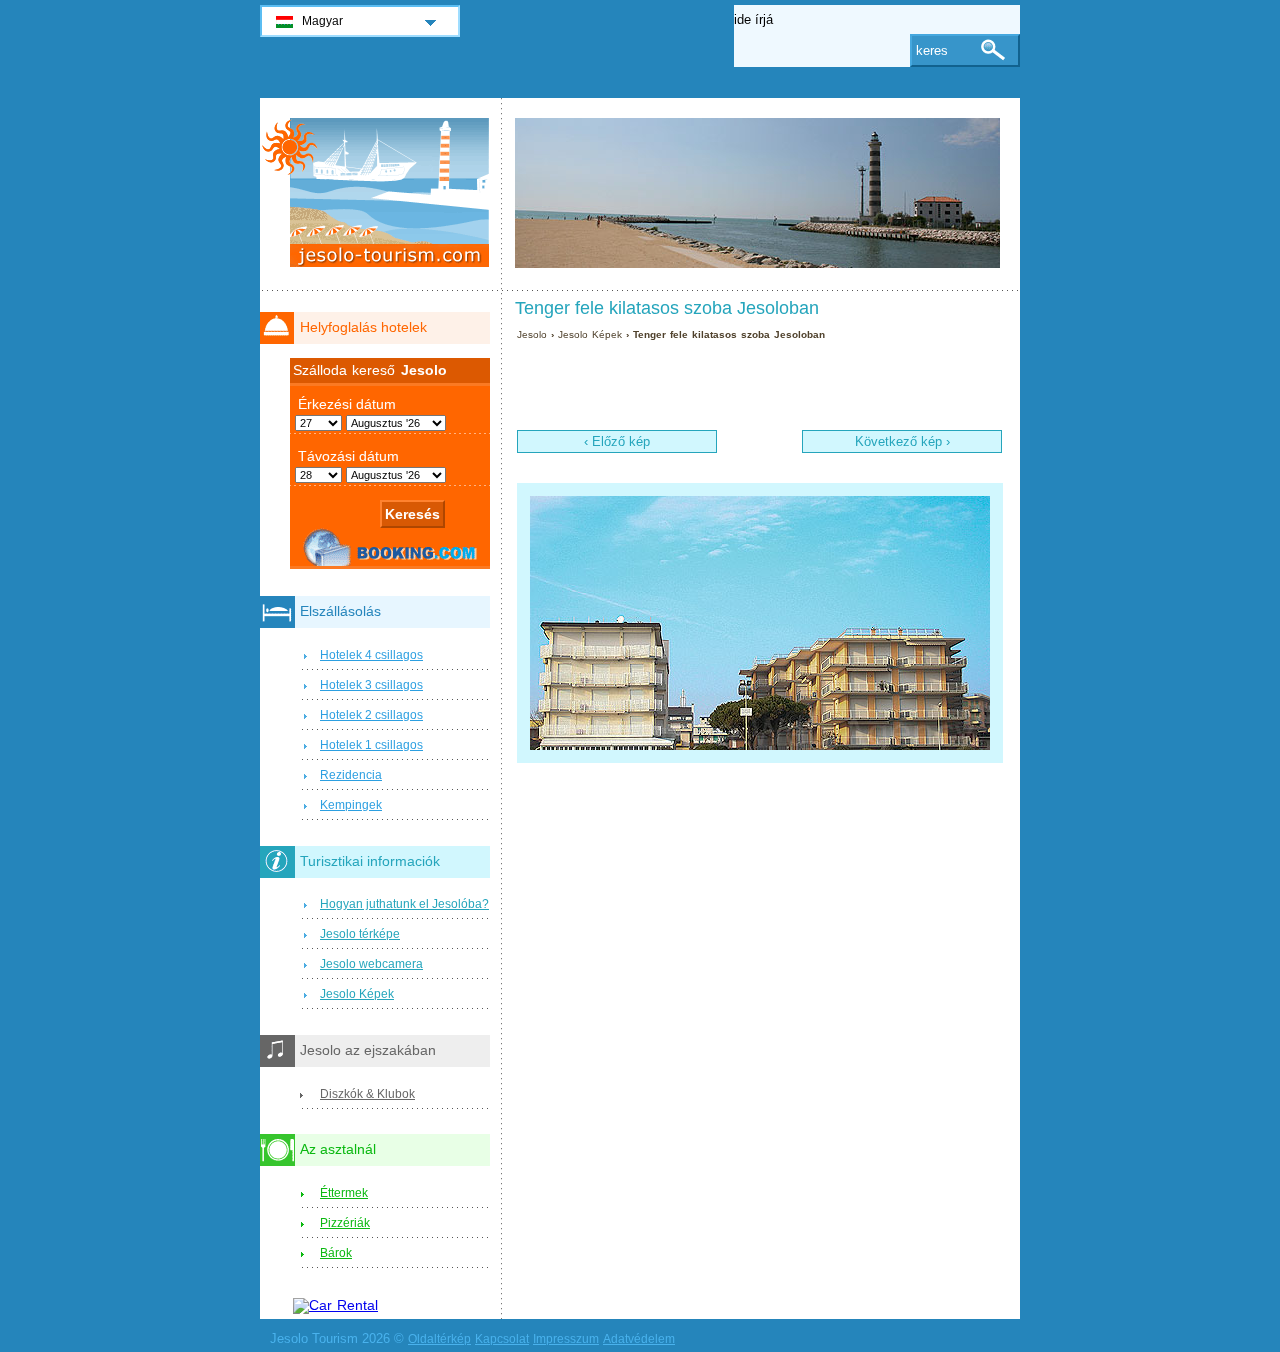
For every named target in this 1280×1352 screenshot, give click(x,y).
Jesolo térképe (360, 934)
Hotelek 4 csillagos (371, 655)
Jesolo (532, 334)
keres (932, 50)
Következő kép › (902, 441)
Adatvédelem (639, 1339)
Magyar (322, 21)
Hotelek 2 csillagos (371, 715)
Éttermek (344, 1193)
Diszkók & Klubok (367, 1094)
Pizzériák (345, 1223)
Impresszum (566, 1339)
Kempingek (351, 805)
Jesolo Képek (592, 334)
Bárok (336, 1253)
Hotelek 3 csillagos (371, 685)
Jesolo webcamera (371, 964)
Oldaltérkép (439, 1339)
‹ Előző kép (617, 441)
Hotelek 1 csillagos (371, 745)
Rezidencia (351, 775)
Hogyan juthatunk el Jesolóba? (404, 904)
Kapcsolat (502, 1339)
